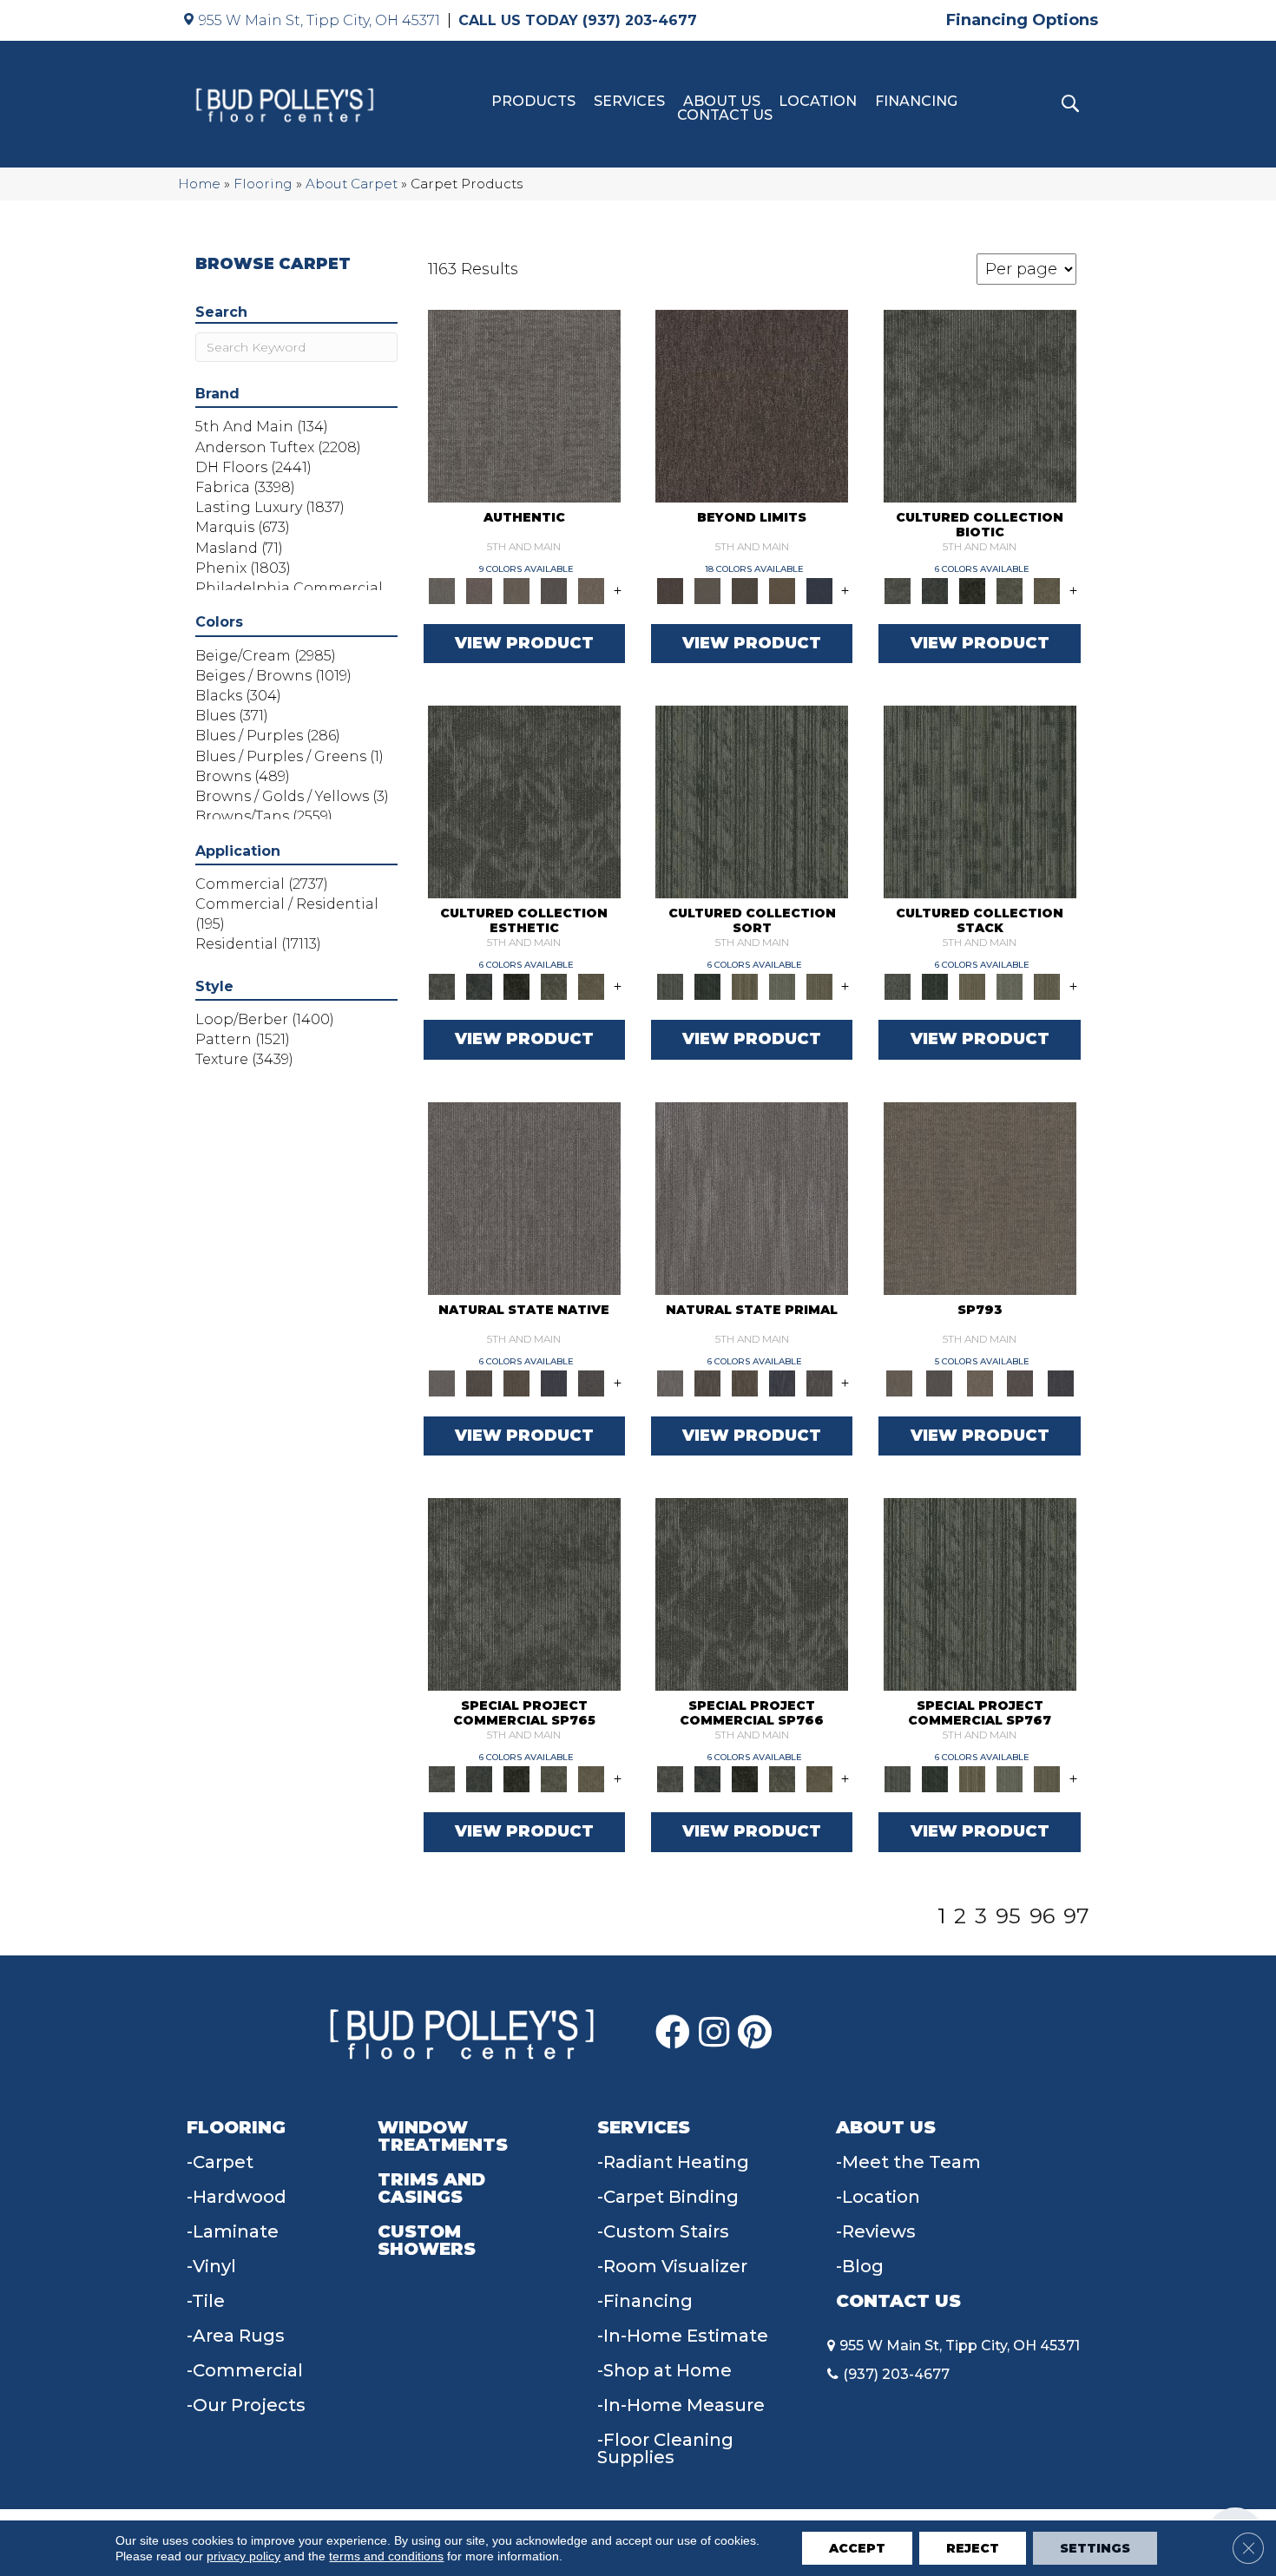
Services (629, 102)
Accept (857, 2548)
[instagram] (714, 2033)
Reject (973, 2548)
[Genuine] (517, 589)
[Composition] (1010, 589)
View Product (524, 643)
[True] (1060, 1382)
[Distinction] (1047, 589)
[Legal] (554, 589)
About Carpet (352, 184)
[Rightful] (1020, 1382)
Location (818, 102)
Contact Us (725, 115)
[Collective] (973, 589)
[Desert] (707, 589)
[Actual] (524, 404)
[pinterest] (755, 2033)
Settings (1095, 2548)
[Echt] (480, 589)
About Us (722, 102)
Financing (916, 102)
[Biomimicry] (980, 404)
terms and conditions (386, 2556)
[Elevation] (744, 589)
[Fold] (744, 986)
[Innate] (554, 1382)
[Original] (592, 1382)
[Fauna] (782, 589)
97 (1076, 1916)
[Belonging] (524, 1197)
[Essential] (480, 1382)
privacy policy (243, 2556)
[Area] (752, 404)
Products (533, 102)
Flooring (263, 184)
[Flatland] (819, 589)
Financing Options (1022, 20)
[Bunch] (707, 986)
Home (199, 184)
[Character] (935, 589)
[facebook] (673, 2033)
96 (1042, 1916)
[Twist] (819, 986)
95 (1008, 1916)
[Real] (592, 589)
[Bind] (752, 801)
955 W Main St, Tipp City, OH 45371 (319, 20)
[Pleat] (782, 986)
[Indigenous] (517, 1382)
